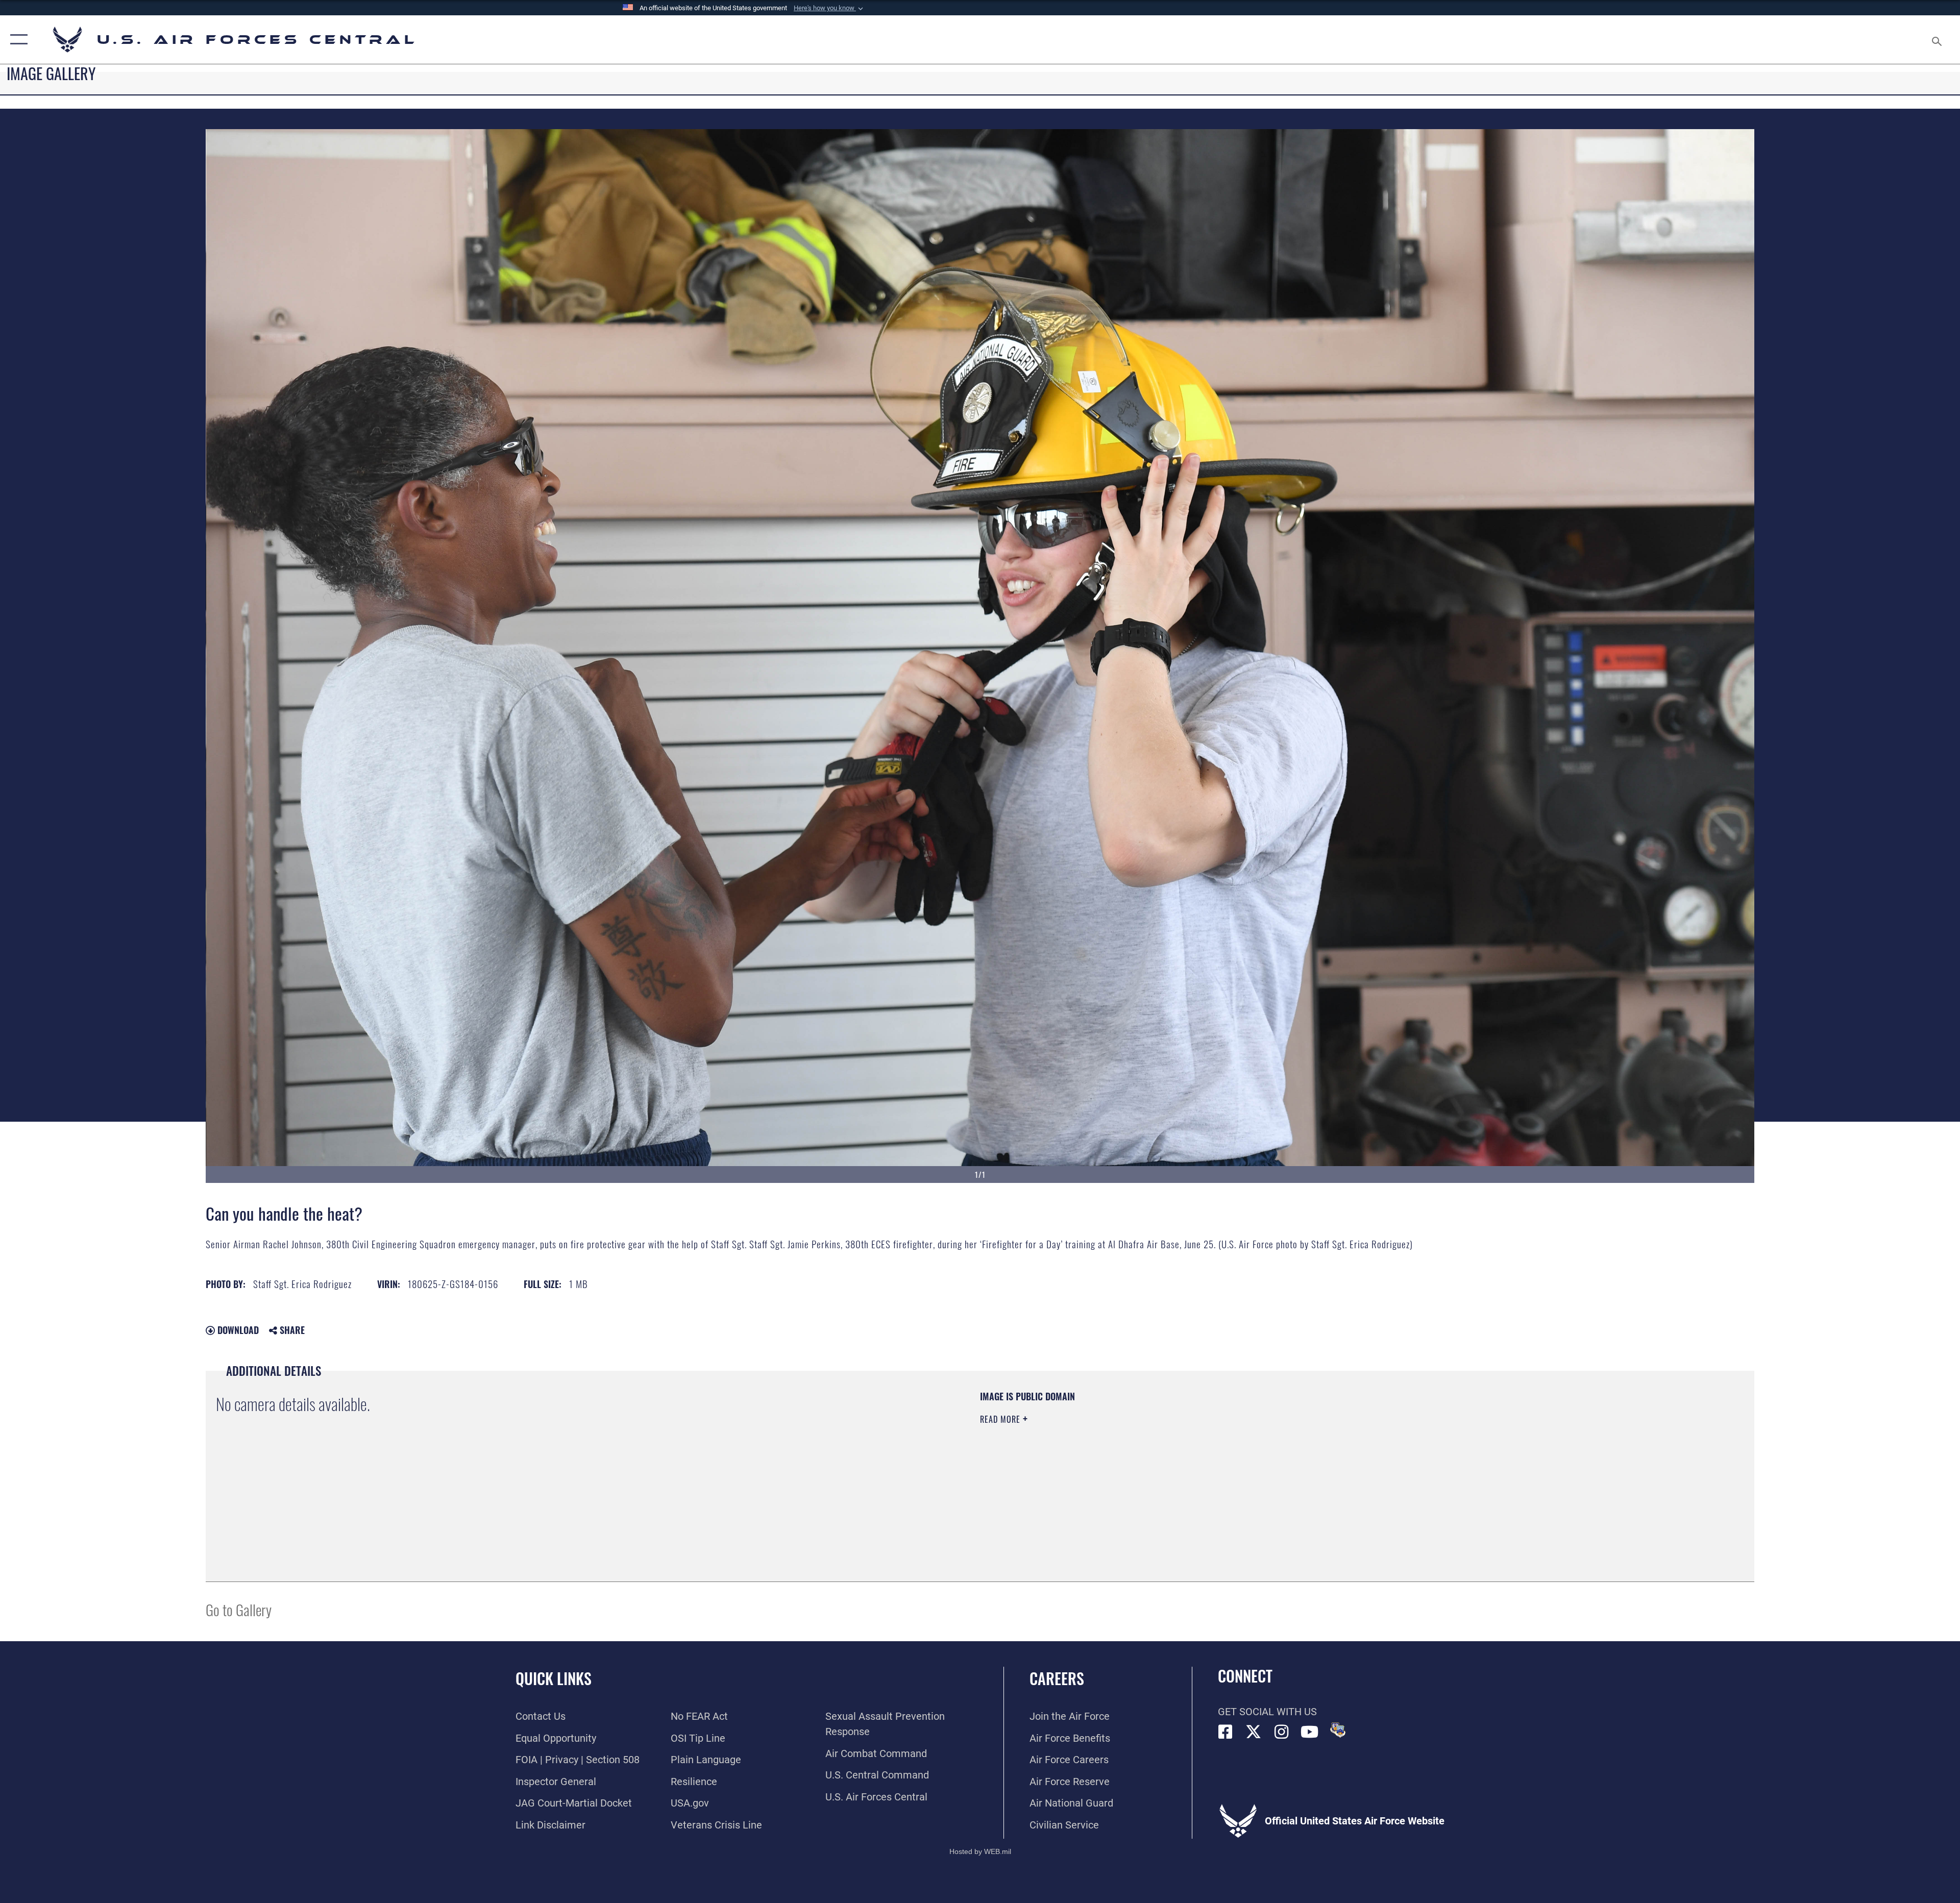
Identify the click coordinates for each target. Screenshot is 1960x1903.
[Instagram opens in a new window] (1282, 1732)
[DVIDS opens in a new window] (1338, 1730)
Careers (1057, 1678)
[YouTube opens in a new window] (1310, 1732)
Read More (1001, 1419)
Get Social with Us (1267, 1712)
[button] (829, 8)
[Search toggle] (1936, 40)
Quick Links (554, 1678)
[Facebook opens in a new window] (1226, 1732)
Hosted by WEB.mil (980, 1851)
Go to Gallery (239, 1609)
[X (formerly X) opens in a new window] (1254, 1732)
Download (237, 1330)
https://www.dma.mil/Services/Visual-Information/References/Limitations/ (1304, 1455)
